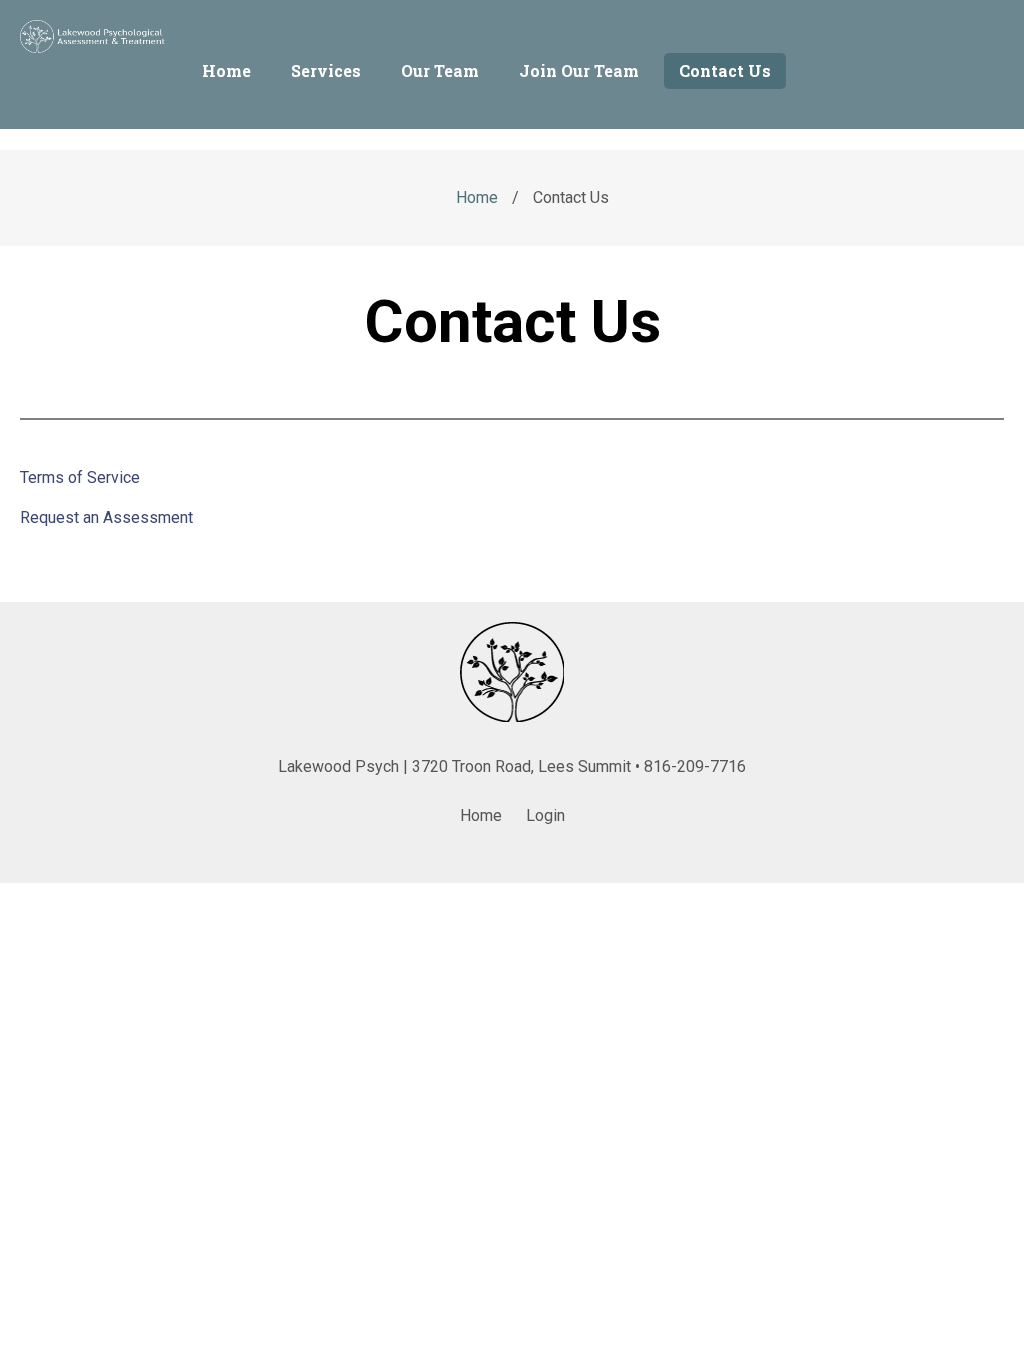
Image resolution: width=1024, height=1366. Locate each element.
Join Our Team (579, 70)
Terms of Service (80, 477)
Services (326, 70)
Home (226, 70)
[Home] (95, 47)
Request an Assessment (106, 517)
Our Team (440, 70)
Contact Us (725, 70)
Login (545, 815)
